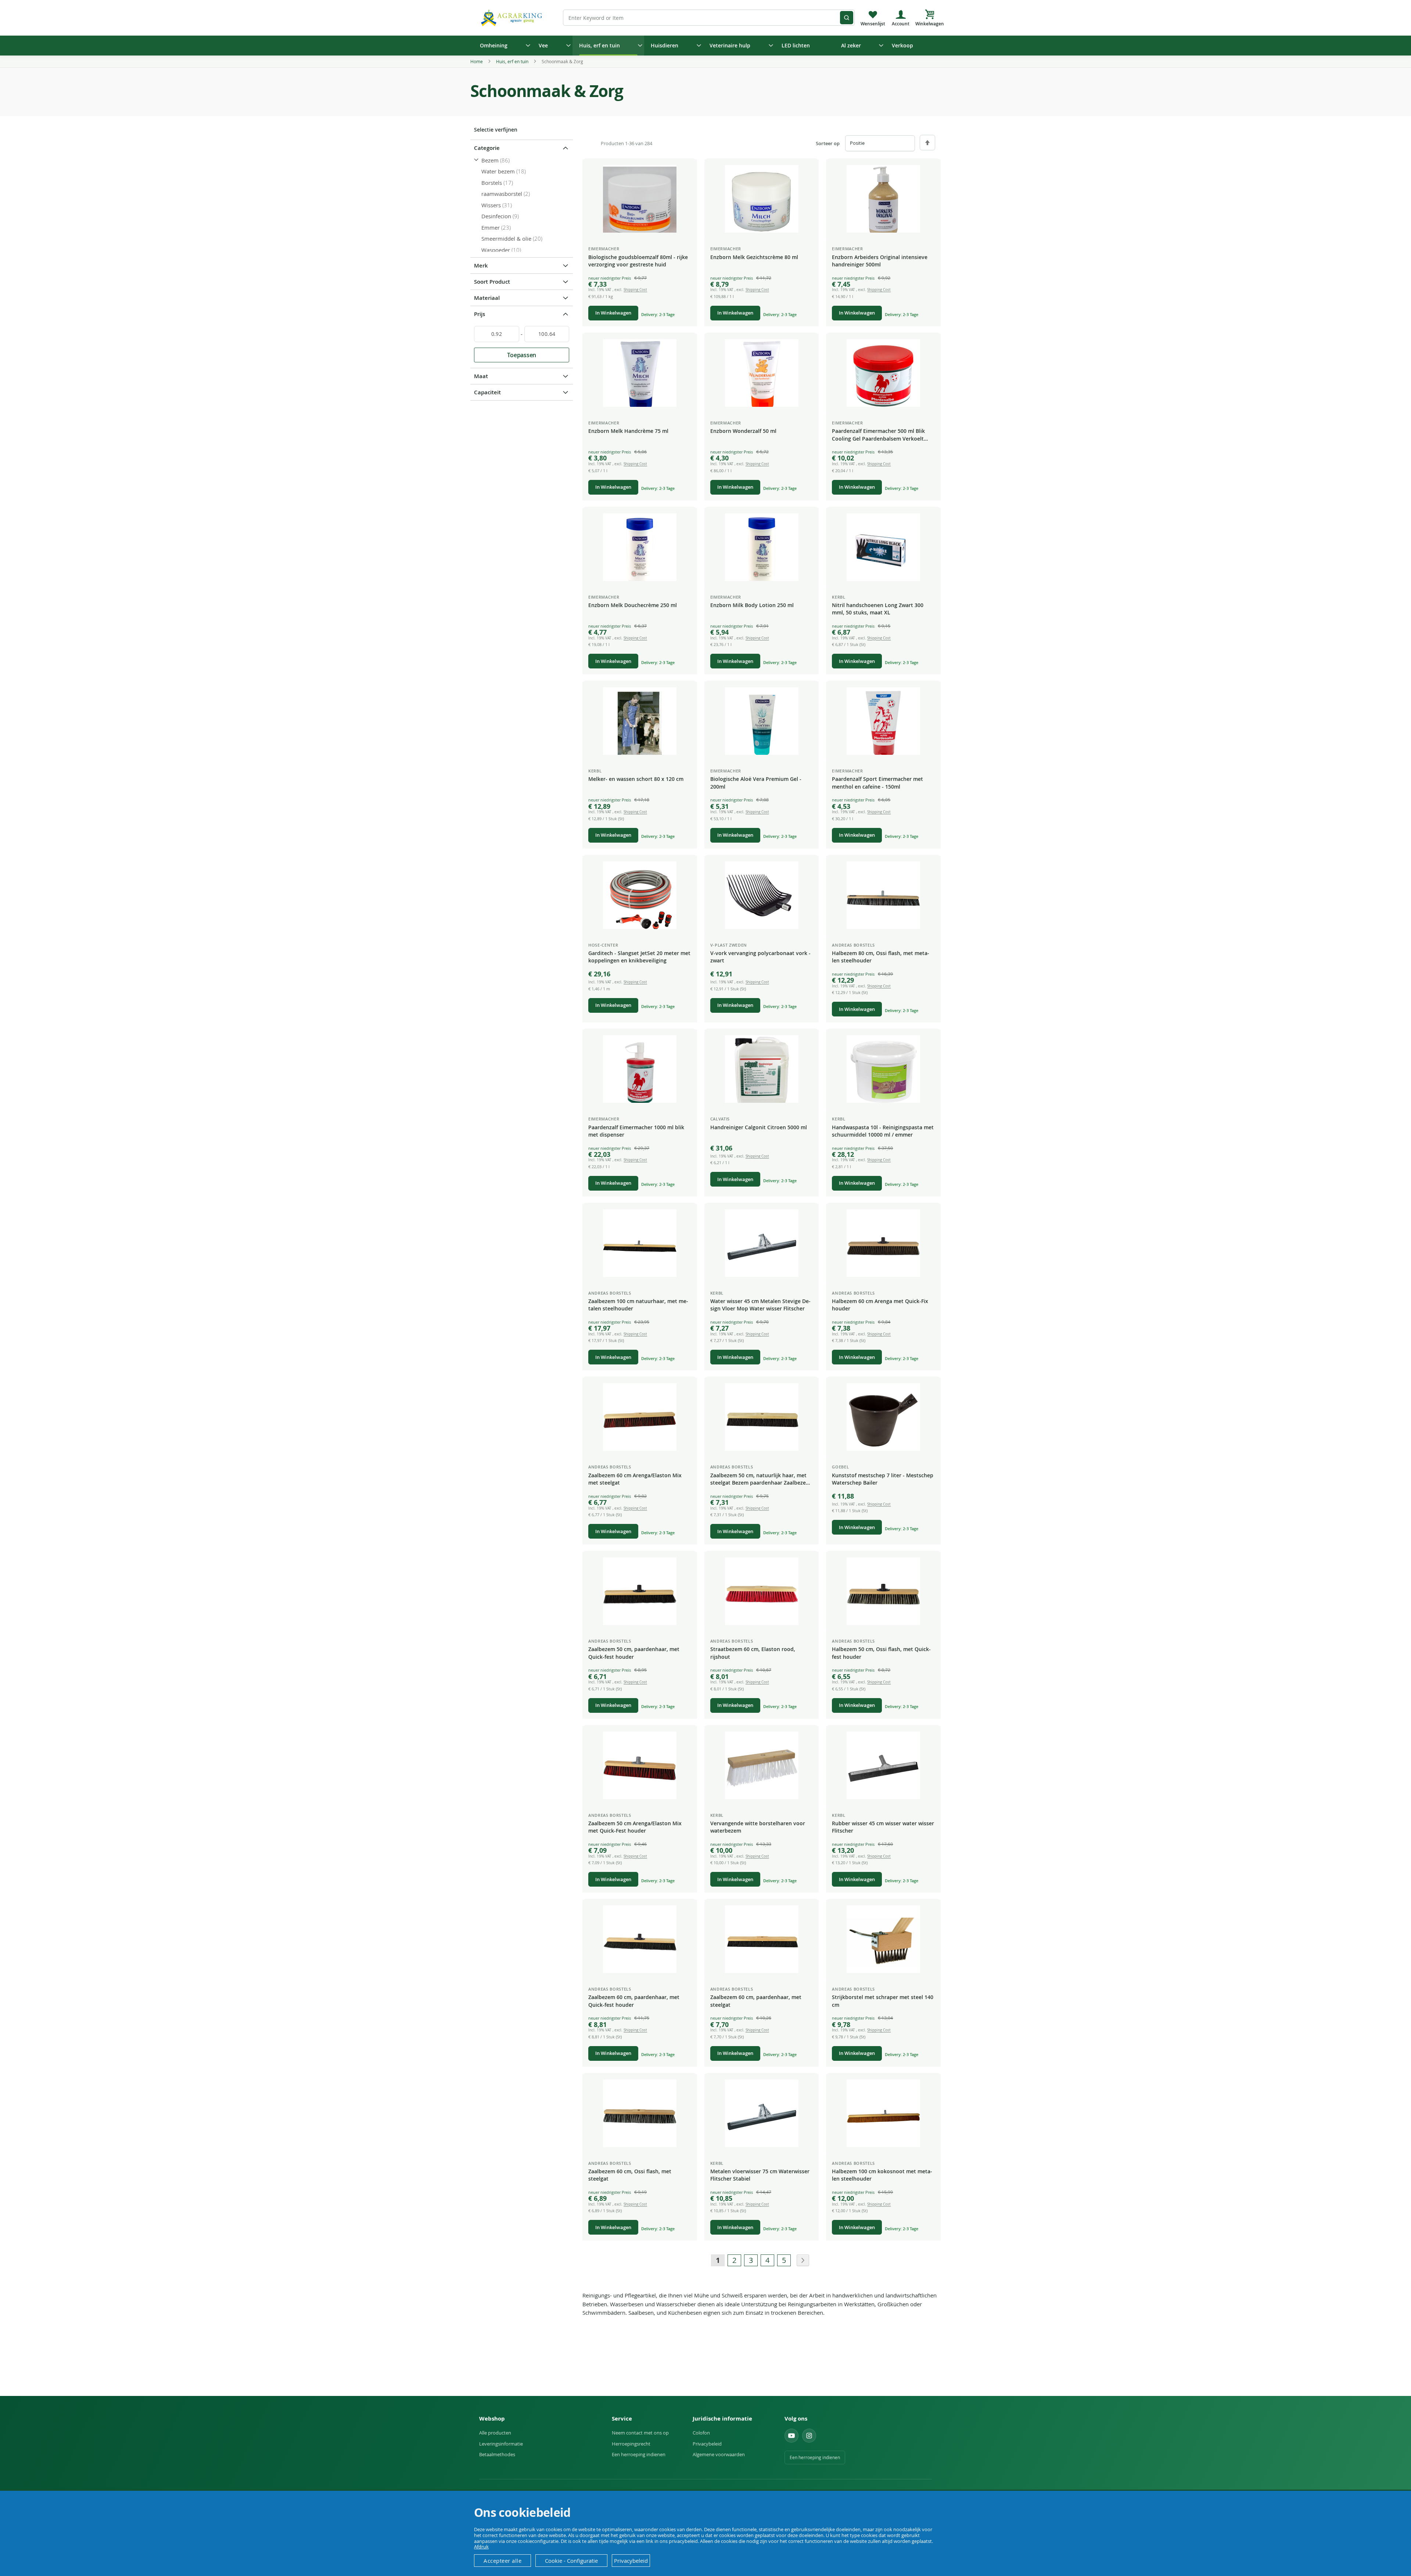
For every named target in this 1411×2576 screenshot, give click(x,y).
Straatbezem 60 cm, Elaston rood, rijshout (753, 1653)
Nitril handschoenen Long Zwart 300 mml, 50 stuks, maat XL (878, 609)
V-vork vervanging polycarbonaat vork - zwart (760, 957)
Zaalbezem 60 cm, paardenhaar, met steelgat (756, 2001)
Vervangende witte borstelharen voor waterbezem (758, 1827)
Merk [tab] (481, 266)
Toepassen (522, 355)
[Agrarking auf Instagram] (809, 2436)
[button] (686, 171)
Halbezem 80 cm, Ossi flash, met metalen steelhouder (881, 957)
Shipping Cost (635, 290)
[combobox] (709, 18)
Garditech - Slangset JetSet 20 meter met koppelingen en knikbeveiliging (639, 957)
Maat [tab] (481, 376)
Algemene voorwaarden (719, 2454)
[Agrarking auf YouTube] (791, 2436)
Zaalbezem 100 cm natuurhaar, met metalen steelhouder (638, 1305)
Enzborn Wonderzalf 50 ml (743, 431)
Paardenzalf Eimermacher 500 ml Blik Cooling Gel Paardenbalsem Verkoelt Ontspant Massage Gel (878, 435)
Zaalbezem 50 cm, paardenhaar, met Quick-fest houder (634, 1653)
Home (477, 61)
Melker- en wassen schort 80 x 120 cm (636, 779)
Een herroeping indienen (639, 2454)
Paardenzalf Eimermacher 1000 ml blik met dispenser (636, 1131)
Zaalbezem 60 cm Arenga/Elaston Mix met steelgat (635, 1479)
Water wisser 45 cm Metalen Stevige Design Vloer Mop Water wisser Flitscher (760, 1305)
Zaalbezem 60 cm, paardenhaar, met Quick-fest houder (634, 2001)
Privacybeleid (707, 2444)
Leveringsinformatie (501, 2444)
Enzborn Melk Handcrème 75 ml (628, 431)
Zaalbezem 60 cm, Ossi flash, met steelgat (630, 2175)
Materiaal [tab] (487, 298)
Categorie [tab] (487, 148)
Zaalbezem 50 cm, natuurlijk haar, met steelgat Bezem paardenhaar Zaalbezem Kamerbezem (760, 1479)
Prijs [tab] (480, 314)
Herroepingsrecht (631, 2444)
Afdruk (481, 2547)
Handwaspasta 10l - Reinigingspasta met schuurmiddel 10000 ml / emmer (883, 1131)
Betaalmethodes (497, 2454)
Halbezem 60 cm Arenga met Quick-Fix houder (880, 1305)
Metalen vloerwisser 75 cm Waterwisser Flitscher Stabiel (760, 2175)
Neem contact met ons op (640, 2433)
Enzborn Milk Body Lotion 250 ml (752, 605)
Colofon (701, 2433)
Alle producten (495, 2433)
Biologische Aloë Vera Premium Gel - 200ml (756, 783)
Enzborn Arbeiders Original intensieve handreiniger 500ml (880, 261)
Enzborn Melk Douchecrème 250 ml (633, 605)
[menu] (705, 46)
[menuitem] (503, 46)
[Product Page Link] (640, 199)
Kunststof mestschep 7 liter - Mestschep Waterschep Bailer (883, 1479)
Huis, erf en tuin (513, 61)
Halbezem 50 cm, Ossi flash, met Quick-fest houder (881, 1653)
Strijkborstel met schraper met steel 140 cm (883, 2001)
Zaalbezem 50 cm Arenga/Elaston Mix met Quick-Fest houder (635, 1827)
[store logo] (513, 17)
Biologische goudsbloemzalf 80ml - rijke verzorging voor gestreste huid (638, 261)
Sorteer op (828, 143)
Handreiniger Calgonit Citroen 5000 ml (759, 1127)
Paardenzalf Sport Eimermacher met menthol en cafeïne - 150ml (877, 783)
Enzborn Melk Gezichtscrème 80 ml (754, 257)
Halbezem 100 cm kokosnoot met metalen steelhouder (882, 2175)
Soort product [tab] (492, 282)
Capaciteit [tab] (487, 392)
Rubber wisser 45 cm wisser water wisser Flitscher (883, 1827)
